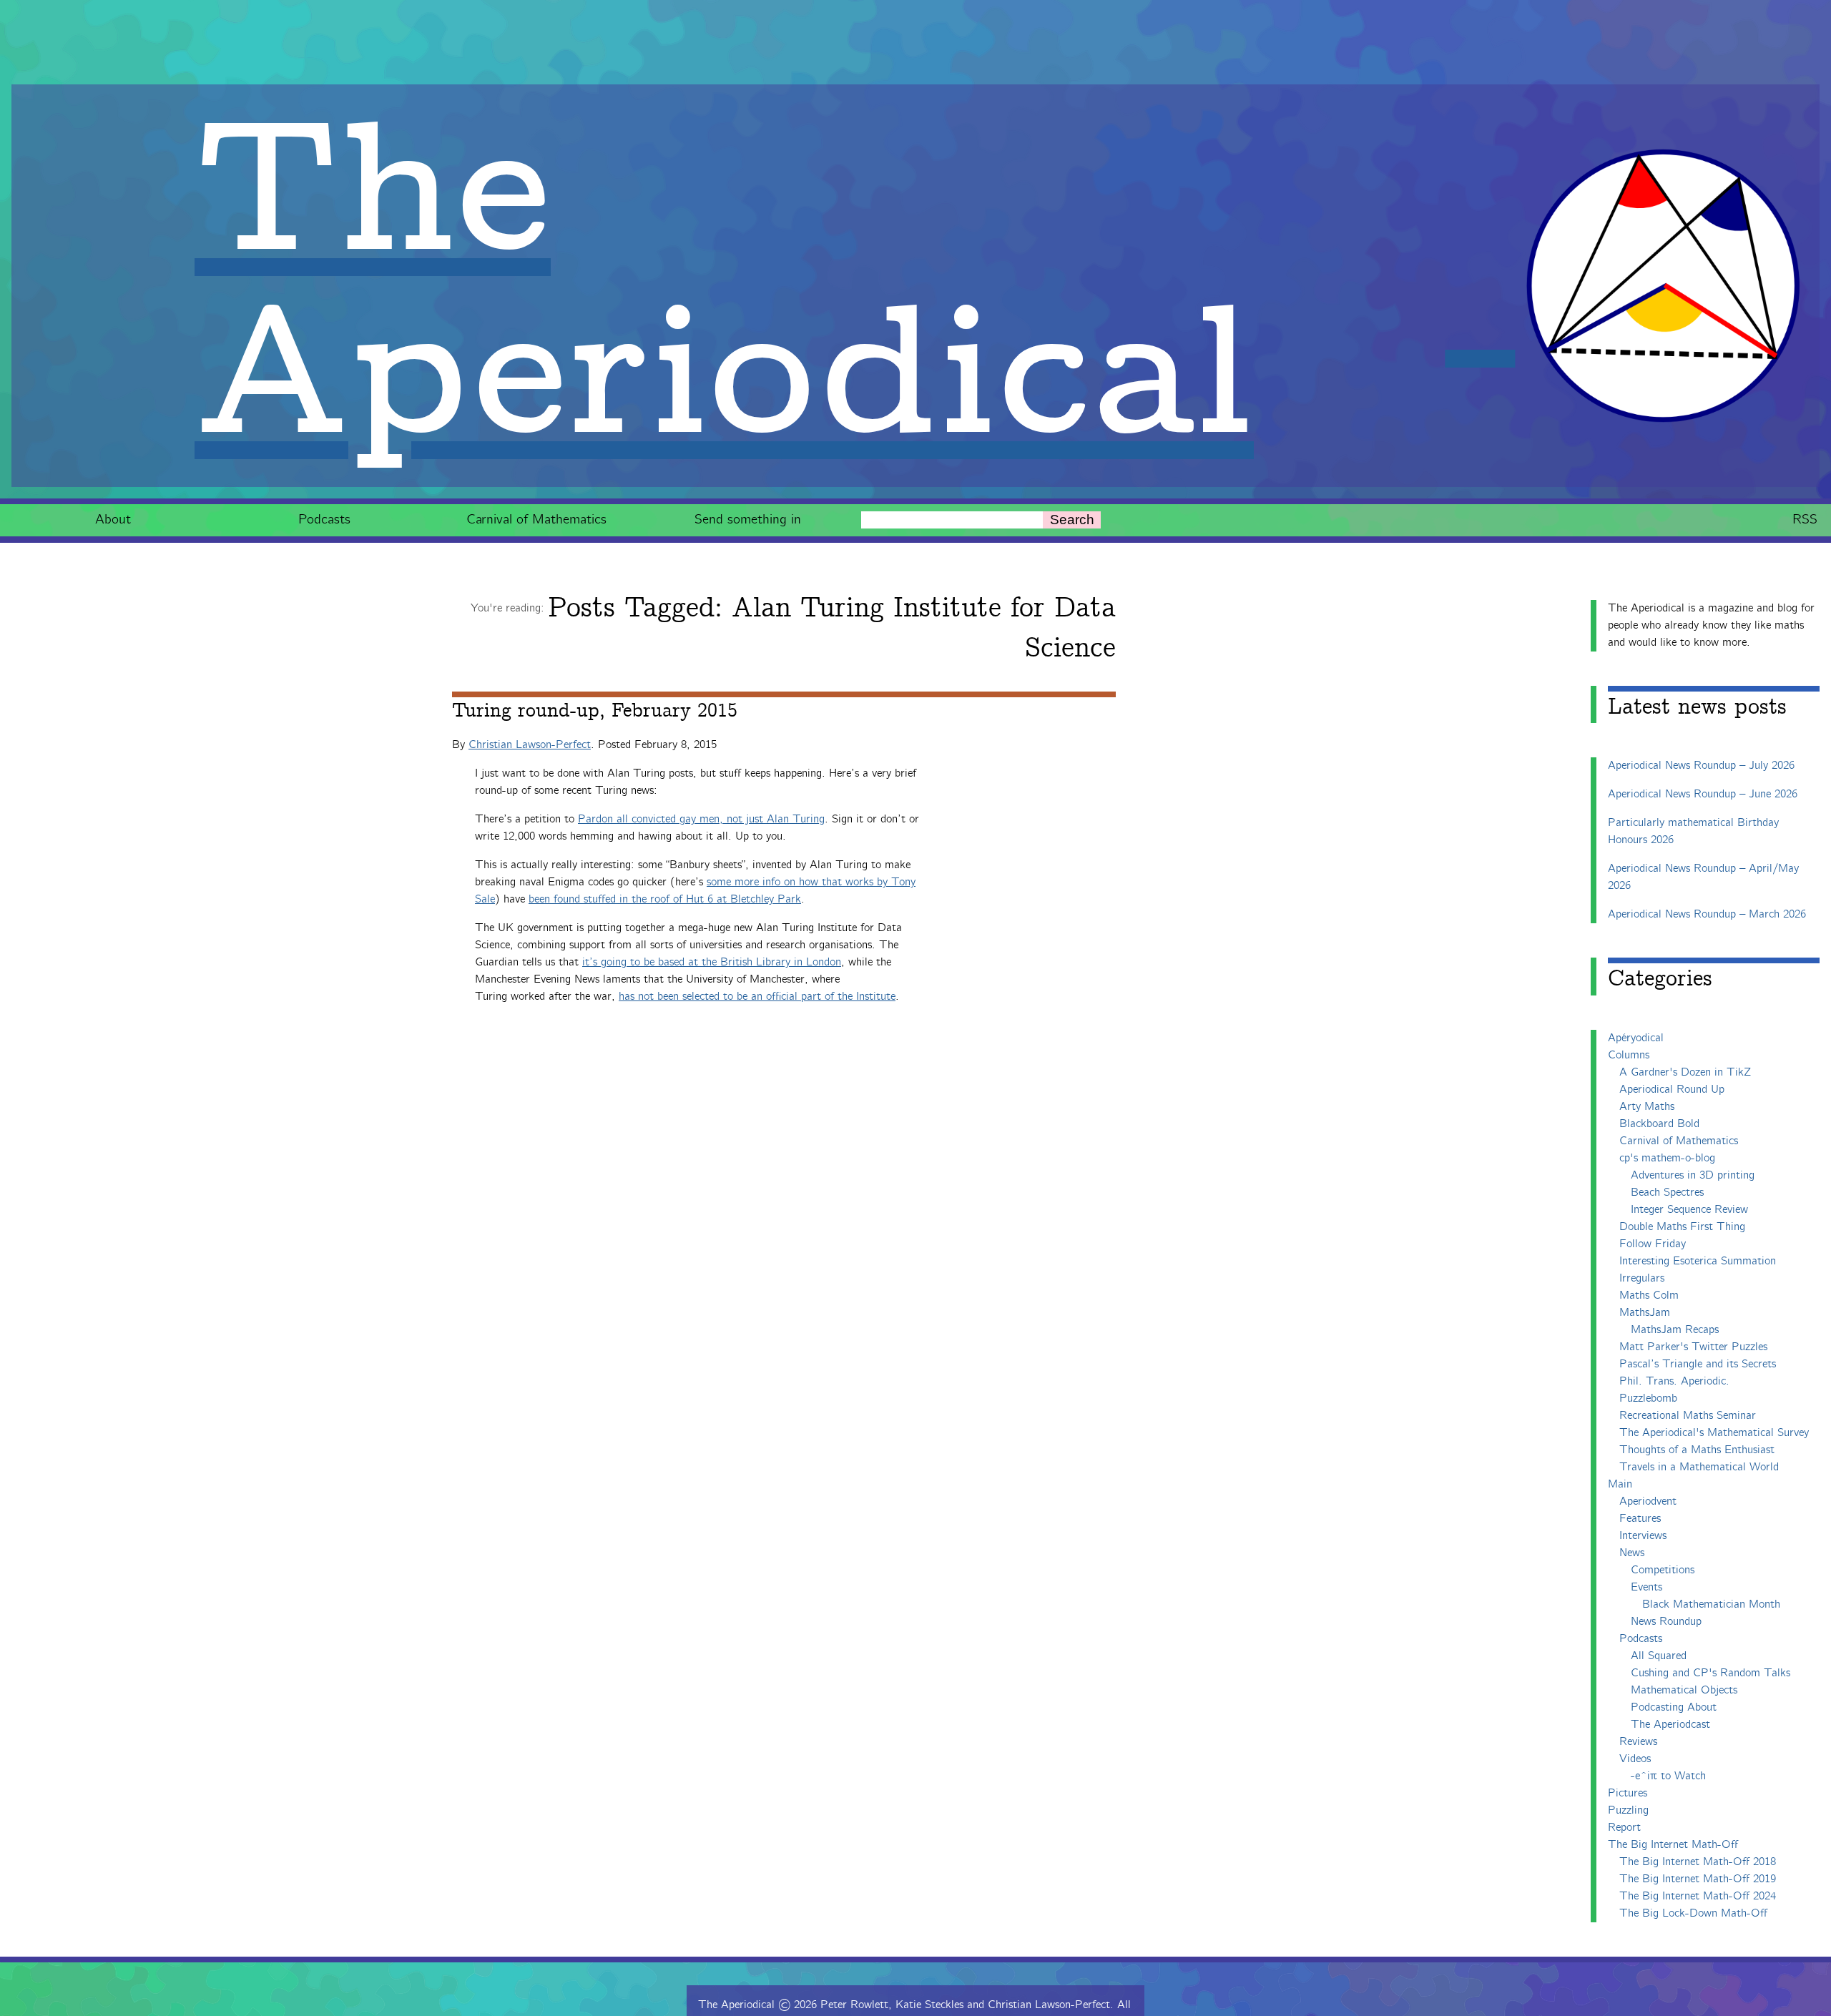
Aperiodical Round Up (1672, 1090)
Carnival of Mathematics (536, 520)
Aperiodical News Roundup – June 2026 (1703, 794)
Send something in (748, 520)
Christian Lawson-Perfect (530, 745)
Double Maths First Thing (1682, 1227)
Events (1646, 1587)
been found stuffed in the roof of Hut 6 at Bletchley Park (665, 899)
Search (1072, 520)
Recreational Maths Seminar (1688, 1416)
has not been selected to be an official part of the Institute (757, 997)
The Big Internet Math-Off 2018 (1698, 1862)
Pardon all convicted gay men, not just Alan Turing (701, 819)
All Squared (1659, 1656)
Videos (1635, 1759)
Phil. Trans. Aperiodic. (1674, 1381)
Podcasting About (1674, 1707)
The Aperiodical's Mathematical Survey (1714, 1433)
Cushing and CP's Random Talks (1710, 1673)
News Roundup (1666, 1622)
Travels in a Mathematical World (1699, 1467)
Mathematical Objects (1684, 1690)
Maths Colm (1649, 1295)
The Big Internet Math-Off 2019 (1698, 1879)
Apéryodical (1636, 1038)
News (1632, 1553)
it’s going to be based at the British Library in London (712, 962)
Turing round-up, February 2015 (595, 711)
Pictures (1628, 1793)
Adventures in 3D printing (1693, 1175)
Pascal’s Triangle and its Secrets (1698, 1364)
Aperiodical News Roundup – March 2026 (1707, 914)
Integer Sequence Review (1689, 1210)
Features (1640, 1519)
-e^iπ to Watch (1668, 1776)
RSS (1805, 520)
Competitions (1663, 1570)
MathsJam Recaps (1675, 1330)
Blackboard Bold (1659, 1124)
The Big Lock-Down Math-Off (1693, 1913)
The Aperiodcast (1670, 1725)
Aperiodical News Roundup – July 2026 (1701, 766)
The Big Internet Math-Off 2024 (1698, 1896)
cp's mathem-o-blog (1667, 1158)
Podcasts (324, 520)
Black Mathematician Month (1711, 1604)
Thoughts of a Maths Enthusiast (1697, 1450)
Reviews (1638, 1742)
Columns (1629, 1055)
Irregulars (1642, 1278)
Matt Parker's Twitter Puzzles (1693, 1347)
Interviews (1643, 1536)
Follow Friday (1653, 1244)
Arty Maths (1647, 1107)
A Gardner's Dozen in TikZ (1685, 1072)
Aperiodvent (1648, 1501)
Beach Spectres (1667, 1193)
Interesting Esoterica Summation (1698, 1261)
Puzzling (1628, 1810)
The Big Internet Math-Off (1673, 1845)
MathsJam (1645, 1313)
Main (1620, 1484)
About (113, 520)
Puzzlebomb (1648, 1398)
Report (1624, 1828)
